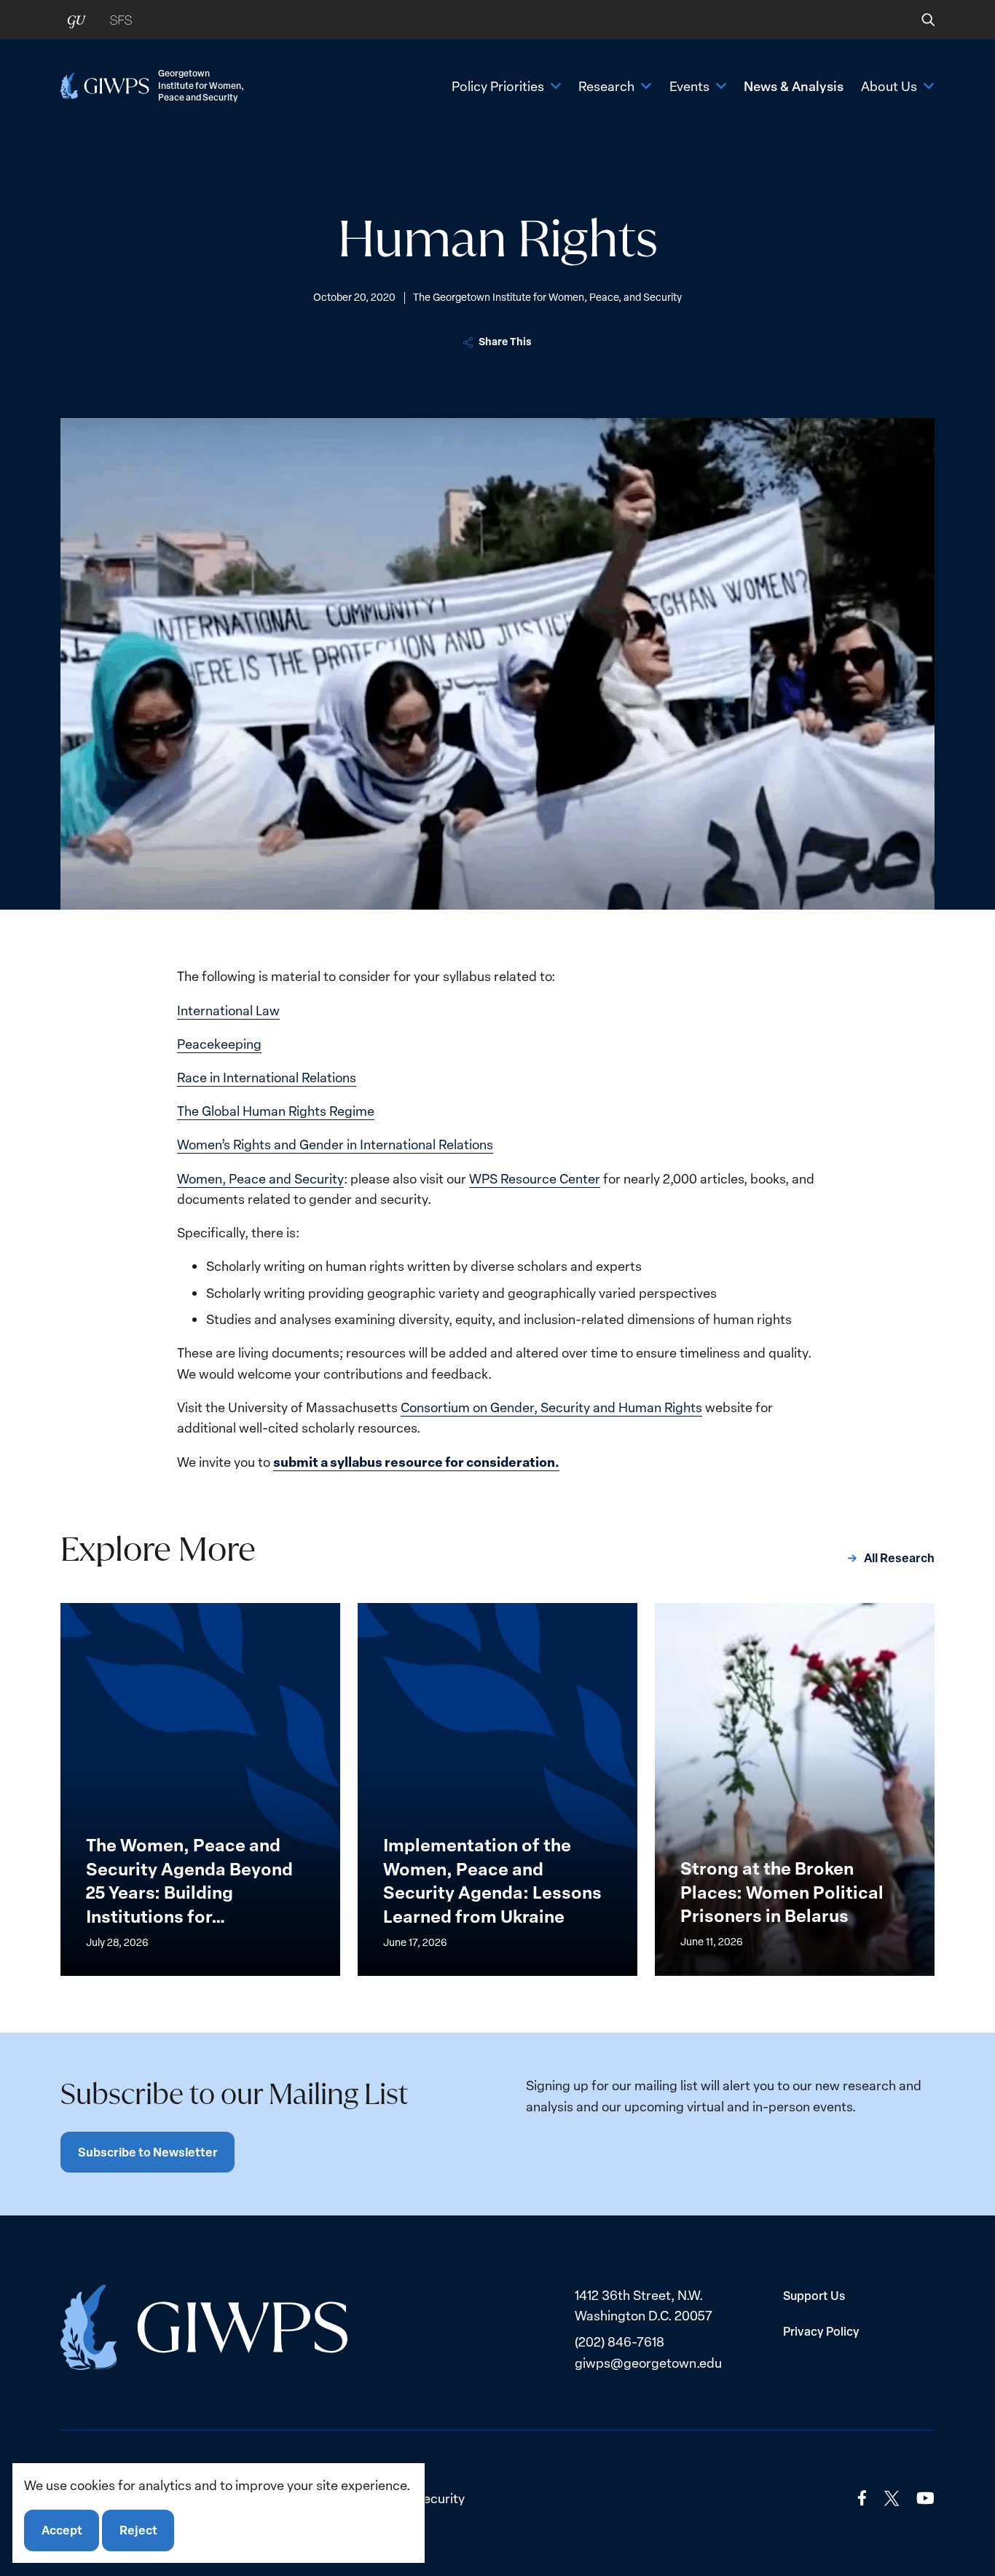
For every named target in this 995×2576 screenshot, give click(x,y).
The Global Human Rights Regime (276, 1111)
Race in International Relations (267, 1077)
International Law (228, 1010)
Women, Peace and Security (260, 1178)
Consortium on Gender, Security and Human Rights (551, 1407)
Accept (62, 2530)
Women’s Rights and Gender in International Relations (335, 1144)
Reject (138, 2530)
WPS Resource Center (535, 1178)
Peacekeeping (219, 1044)
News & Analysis (794, 86)
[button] (918, 20)
